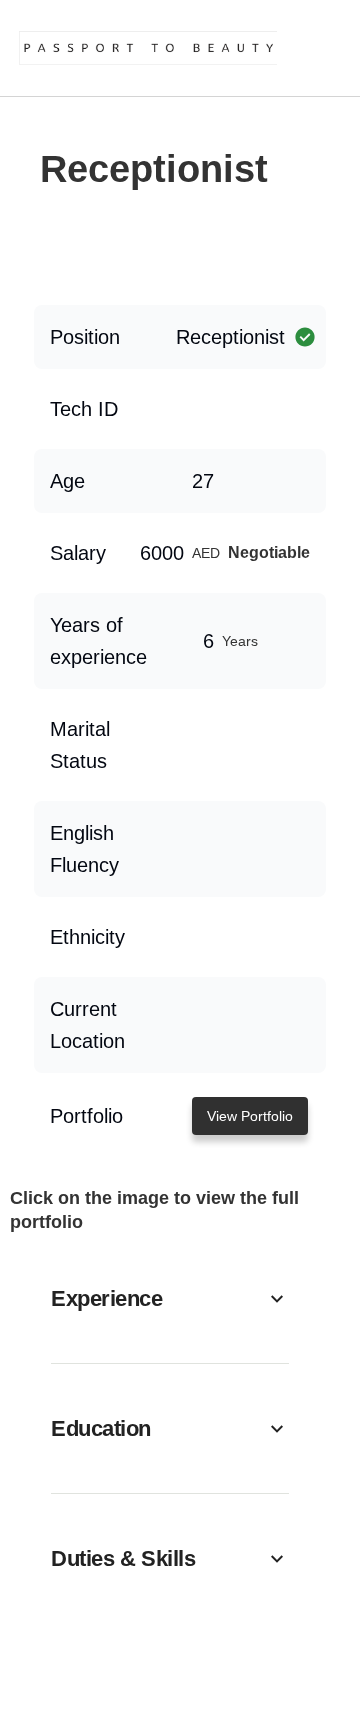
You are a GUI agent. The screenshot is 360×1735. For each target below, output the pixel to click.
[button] (170, 1298)
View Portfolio (250, 1116)
